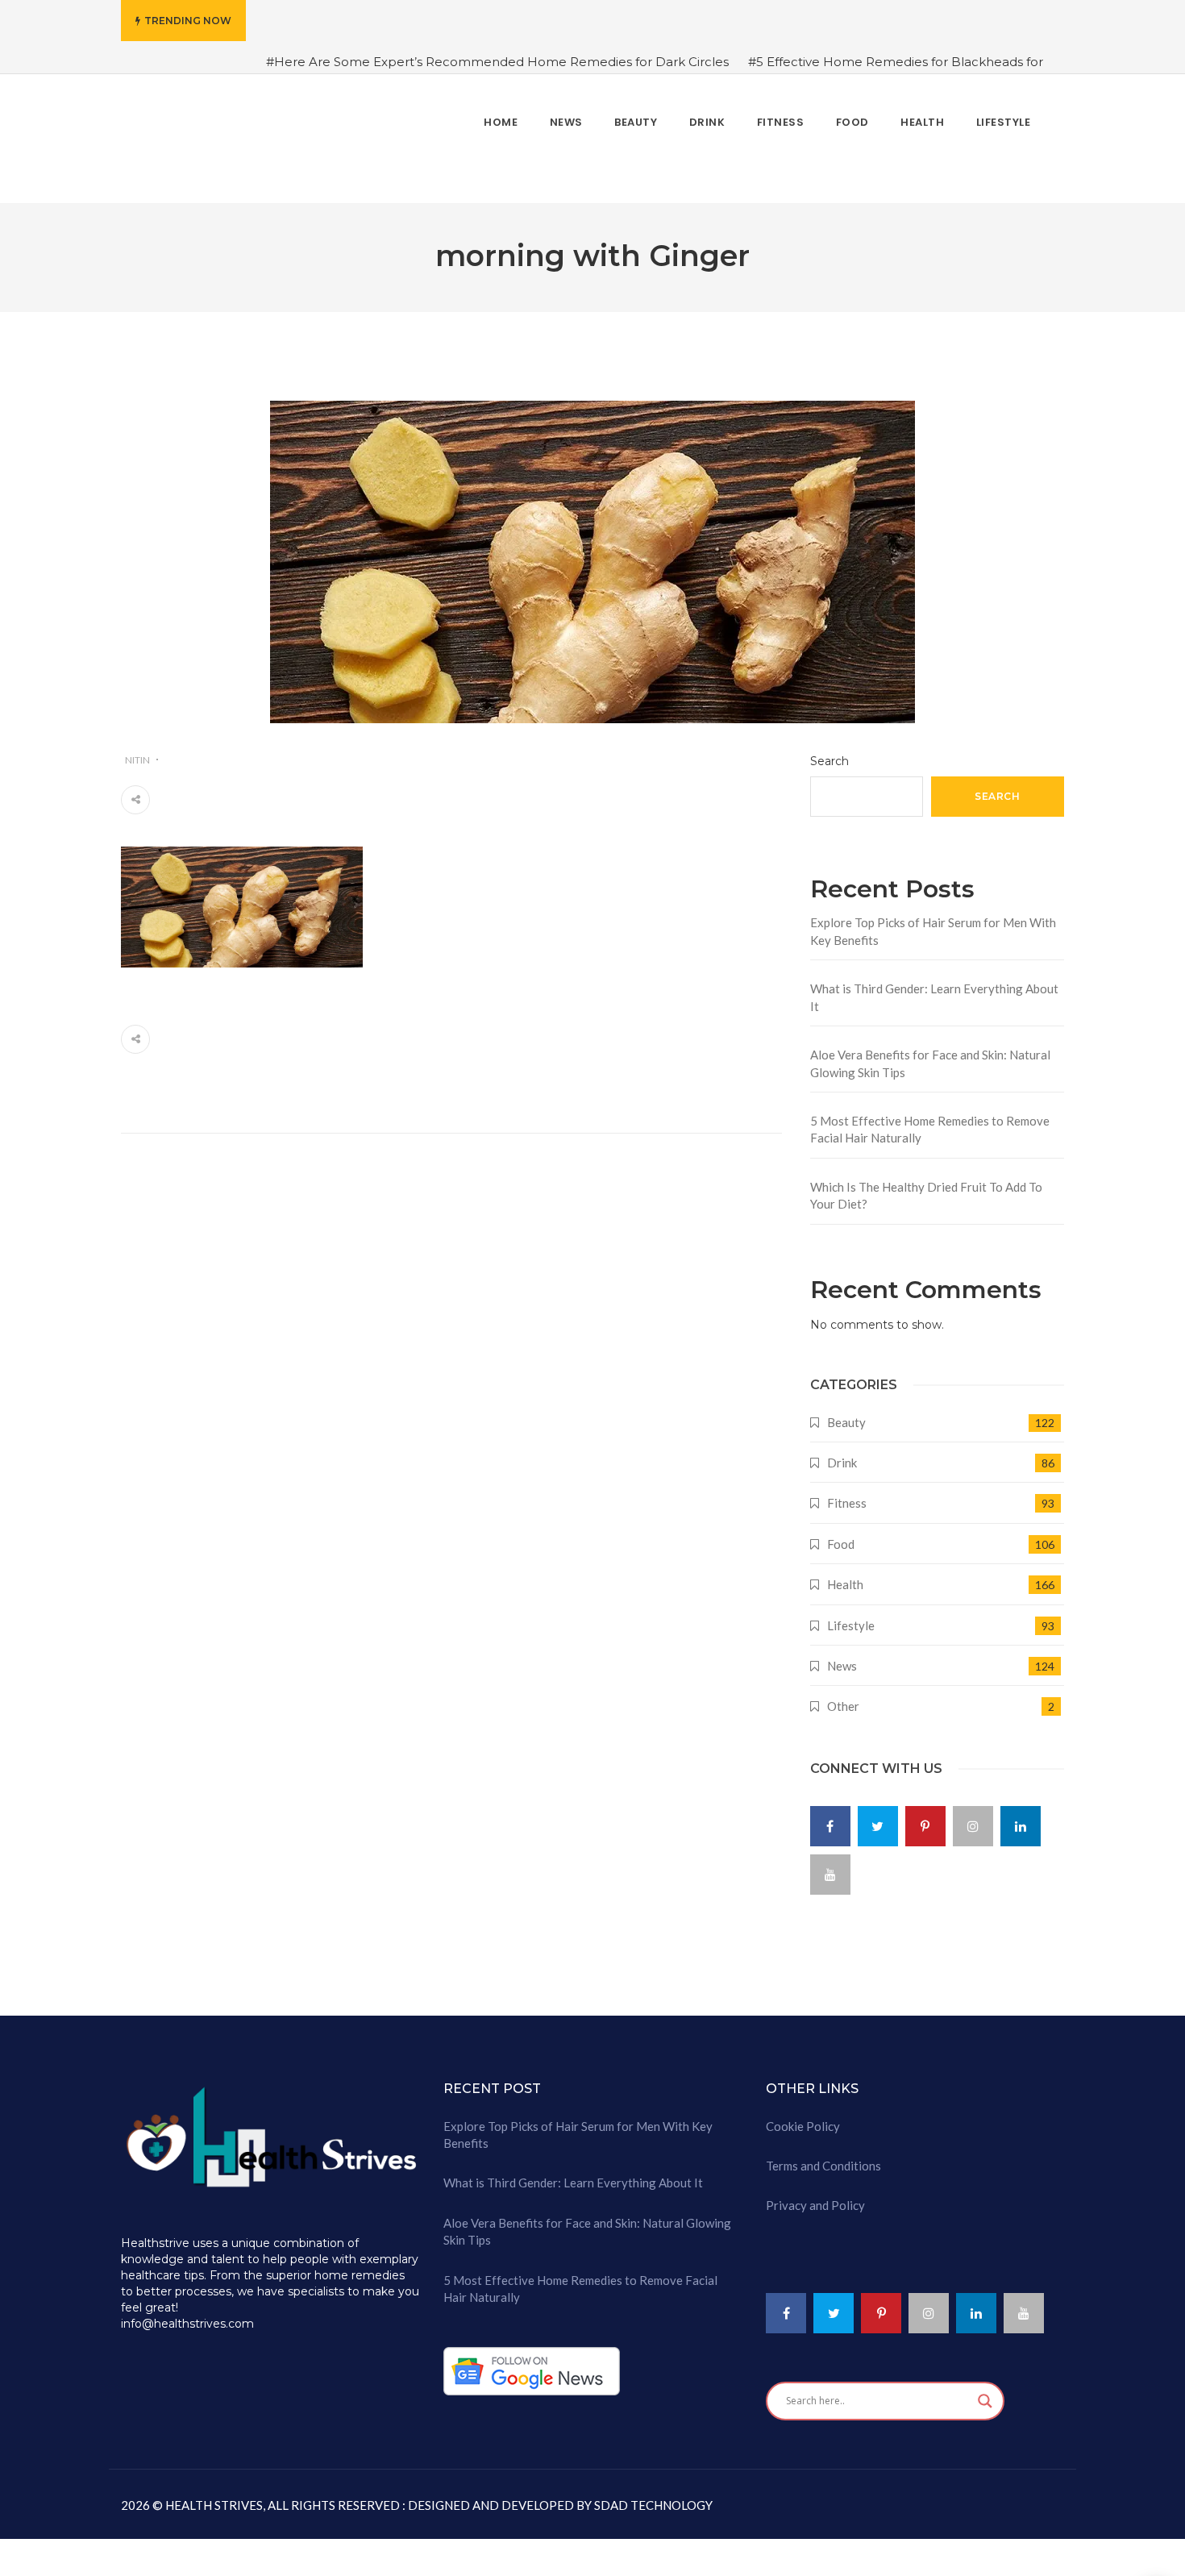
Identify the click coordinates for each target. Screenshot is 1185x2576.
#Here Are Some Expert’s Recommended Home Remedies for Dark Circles (497, 62)
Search (829, 751)
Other (843, 1696)
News (842, 1656)
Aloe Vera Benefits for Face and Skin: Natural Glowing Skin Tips (930, 1053)
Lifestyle (851, 1615)
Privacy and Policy (815, 2195)
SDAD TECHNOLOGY (652, 2495)
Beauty (846, 1412)
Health (845, 1575)
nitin (137, 749)
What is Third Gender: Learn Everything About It (934, 987)
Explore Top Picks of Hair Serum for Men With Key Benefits (933, 921)
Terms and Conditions (823, 2156)
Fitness (847, 1493)
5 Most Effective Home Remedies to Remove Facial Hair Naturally (930, 1119)
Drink (842, 1453)
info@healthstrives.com (187, 2314)
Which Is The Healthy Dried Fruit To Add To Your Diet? (926, 1185)
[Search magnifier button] (985, 2391)
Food (841, 1534)
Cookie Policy (803, 2116)
